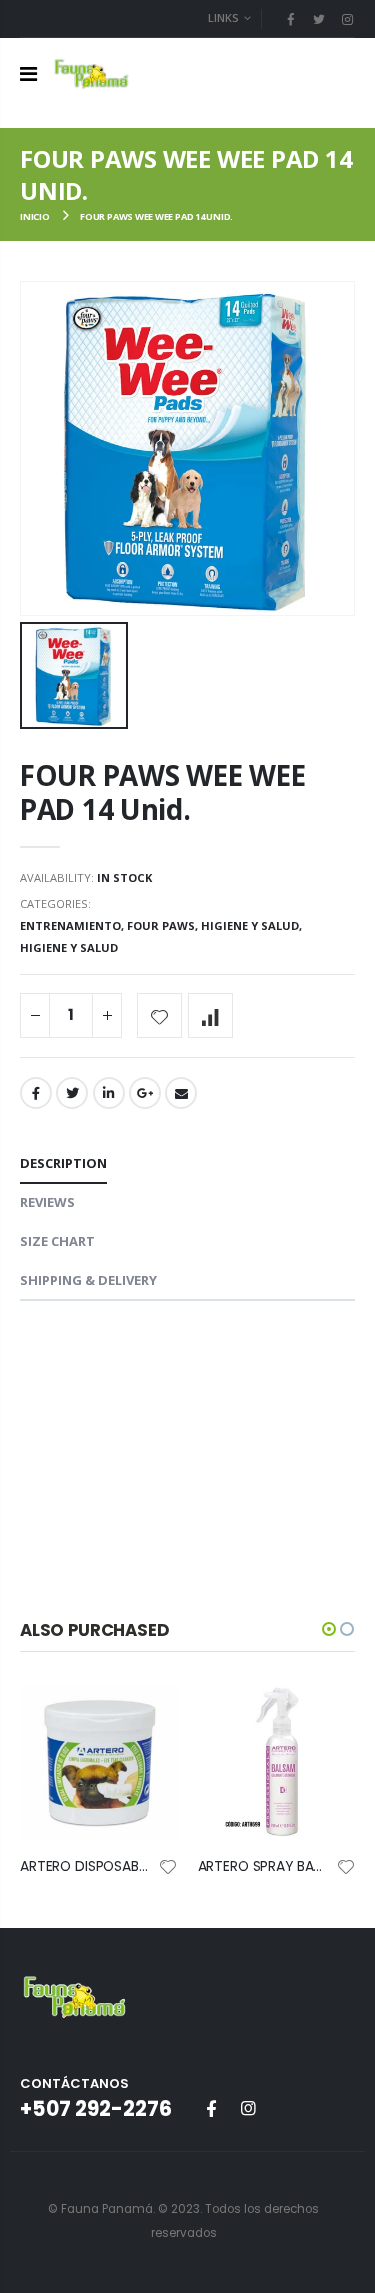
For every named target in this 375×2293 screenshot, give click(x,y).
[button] (329, 1629)
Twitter (72, 1093)
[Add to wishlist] (159, 1015)
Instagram (248, 2108)
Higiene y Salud (250, 925)
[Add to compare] (210, 1015)
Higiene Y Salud (69, 947)
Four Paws (161, 925)
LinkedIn (109, 1093)
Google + (145, 1093)
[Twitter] (319, 19)
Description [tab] (63, 1163)
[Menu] (28, 73)
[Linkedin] (347, 19)
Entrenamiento (70, 925)
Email (181, 1093)
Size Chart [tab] (57, 1241)
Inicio (35, 216)
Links (223, 17)
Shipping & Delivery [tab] (88, 1280)
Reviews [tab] (47, 1202)
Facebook (36, 1093)
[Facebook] (290, 19)
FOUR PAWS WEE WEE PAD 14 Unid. (162, 791)
